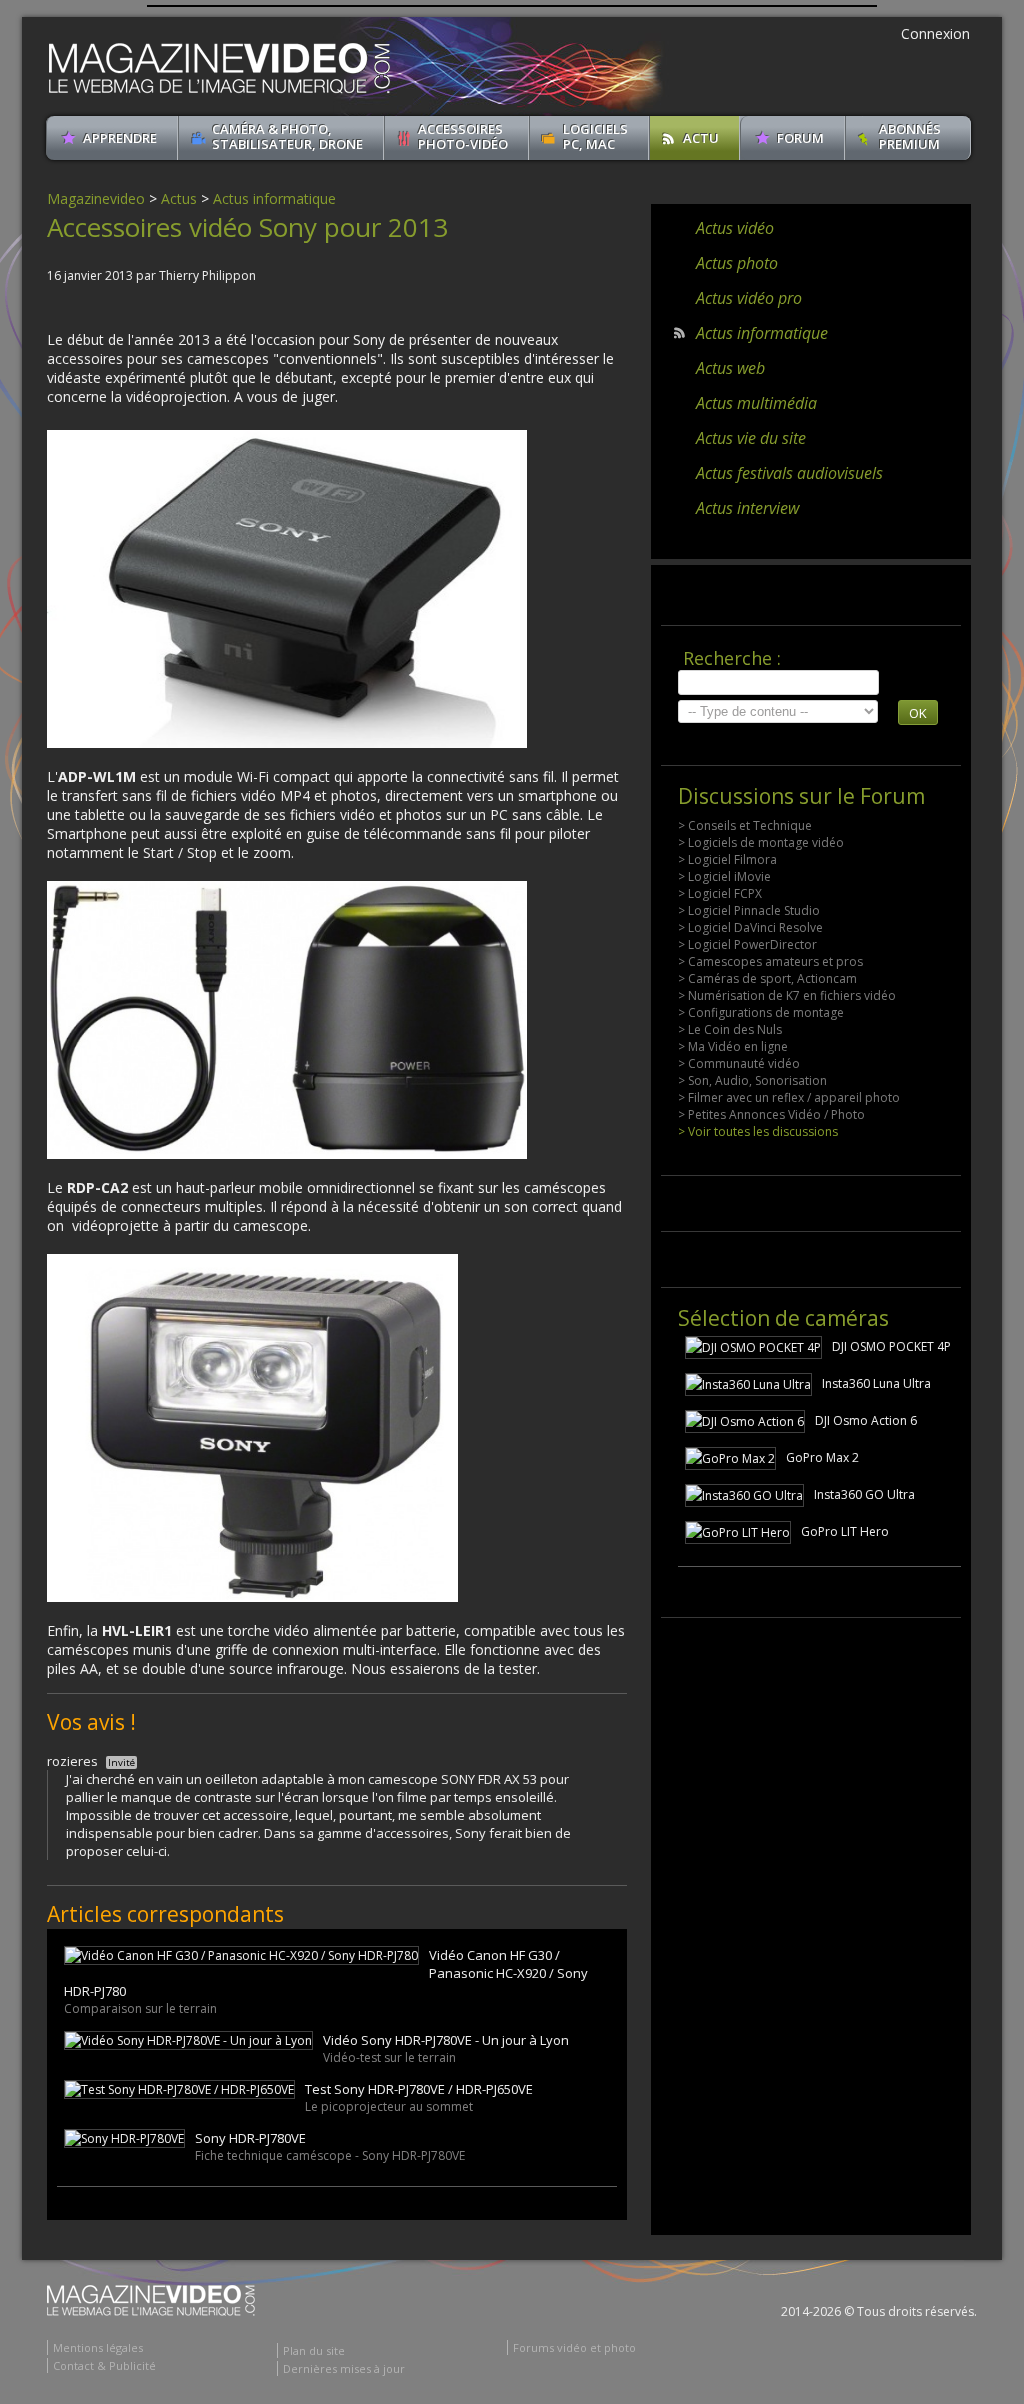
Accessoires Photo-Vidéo (463, 136)
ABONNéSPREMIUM (910, 136)
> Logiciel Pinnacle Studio (749, 910)
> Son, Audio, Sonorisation (752, 1080)
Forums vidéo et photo (574, 2347)
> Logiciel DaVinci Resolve (750, 927)
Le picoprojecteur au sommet (389, 2106)
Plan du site (314, 2350)
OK (918, 713)
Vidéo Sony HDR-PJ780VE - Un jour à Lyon (446, 2040)
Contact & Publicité (104, 2365)
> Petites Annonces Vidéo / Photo (771, 1114)
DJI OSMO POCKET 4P (891, 1346)
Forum (800, 138)
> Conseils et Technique (745, 825)
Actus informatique (274, 198)
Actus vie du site (751, 438)
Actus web (730, 368)
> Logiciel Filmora (727, 859)
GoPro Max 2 (822, 1457)
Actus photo (737, 263)
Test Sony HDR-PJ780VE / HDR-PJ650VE (419, 2089)
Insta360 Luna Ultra (876, 1383)
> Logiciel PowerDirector (747, 944)
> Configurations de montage (761, 1012)
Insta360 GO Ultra (864, 1494)
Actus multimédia (756, 403)
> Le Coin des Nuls (730, 1029)
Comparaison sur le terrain (140, 2008)
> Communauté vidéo (739, 1063)
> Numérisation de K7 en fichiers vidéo (787, 995)
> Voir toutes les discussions (758, 1131)
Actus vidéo (735, 228)
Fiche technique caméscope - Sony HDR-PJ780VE (330, 2155)
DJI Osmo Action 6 (866, 1420)
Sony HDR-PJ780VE (250, 2138)
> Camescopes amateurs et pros (770, 961)
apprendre (120, 138)
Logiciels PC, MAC (595, 136)
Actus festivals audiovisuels (789, 473)
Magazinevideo (96, 198)
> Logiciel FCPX (720, 893)
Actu (701, 138)
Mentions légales (98, 2347)
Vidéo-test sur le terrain (389, 2057)
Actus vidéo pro (749, 298)
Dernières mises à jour (344, 2368)
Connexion (935, 33)
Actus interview (747, 508)
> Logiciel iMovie (724, 876)
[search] (778, 682)
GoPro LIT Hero (845, 1531)
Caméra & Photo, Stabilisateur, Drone (287, 136)
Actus (179, 198)
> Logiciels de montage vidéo (761, 842)
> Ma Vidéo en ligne (733, 1046)
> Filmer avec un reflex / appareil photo (789, 1097)
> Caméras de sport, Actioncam (767, 978)
